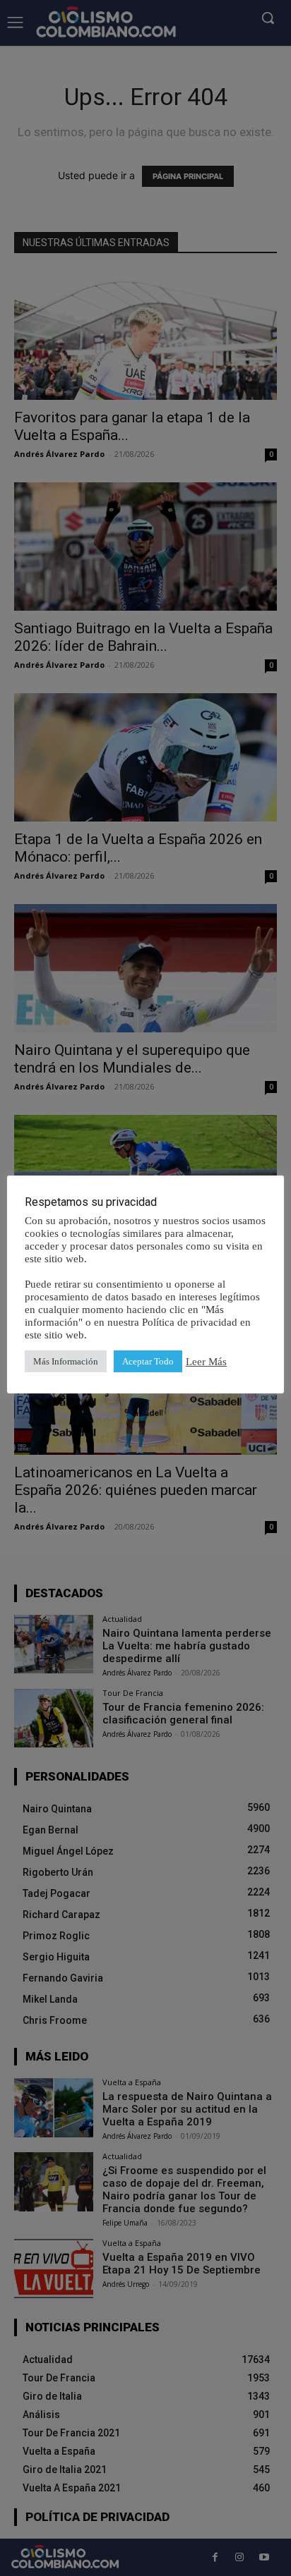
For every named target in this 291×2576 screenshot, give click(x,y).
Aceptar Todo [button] (148, 1361)
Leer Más (206, 1362)
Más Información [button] (66, 1361)
